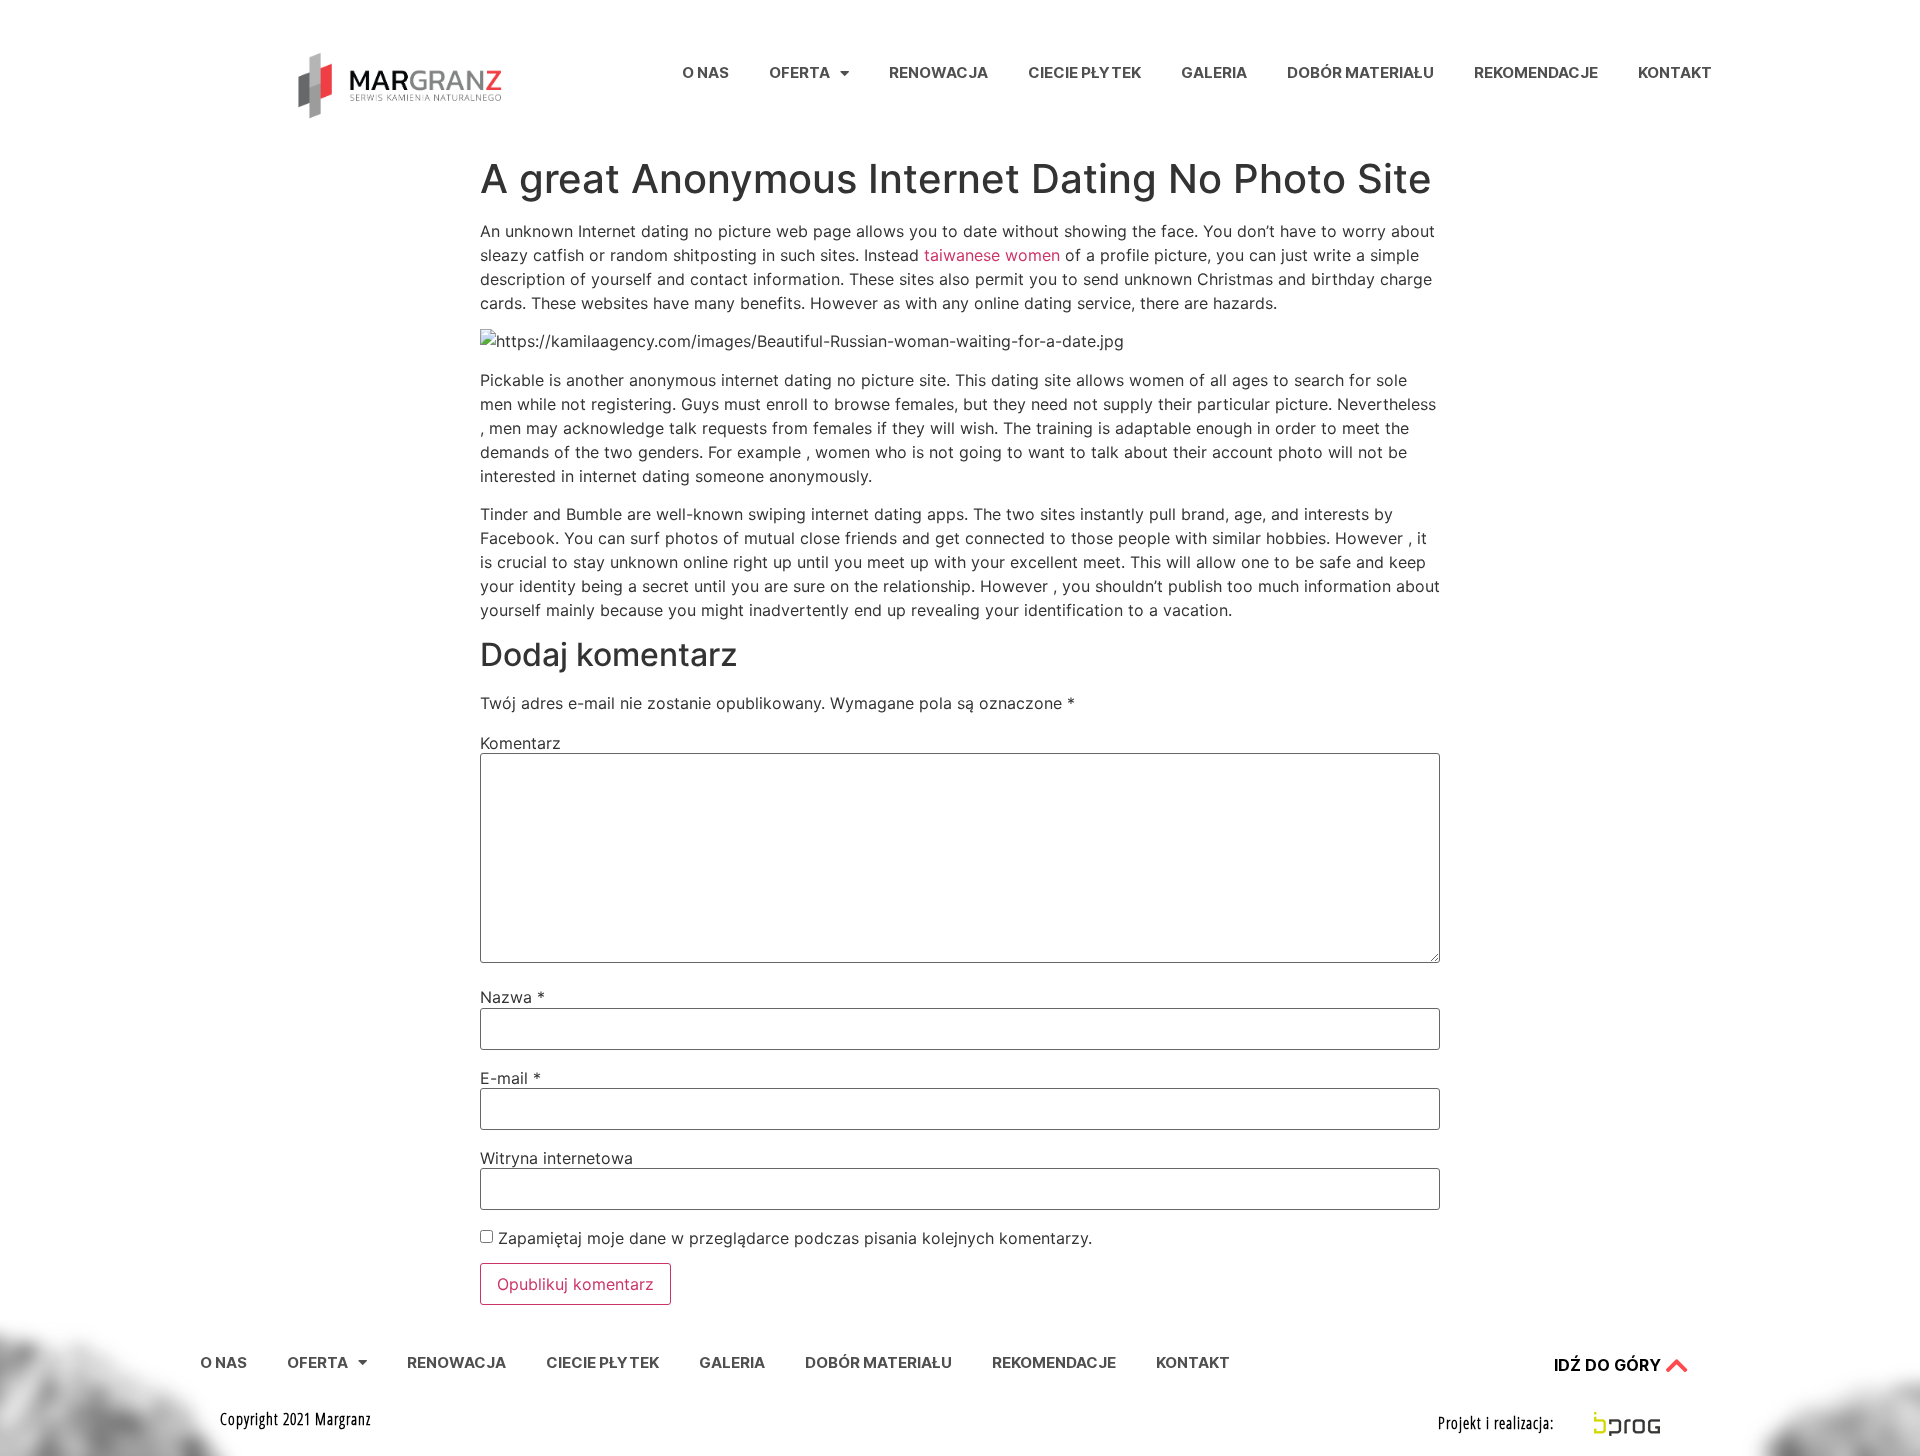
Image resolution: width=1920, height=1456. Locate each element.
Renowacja (938, 72)
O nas (705, 72)
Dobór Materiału (1360, 72)
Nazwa (512, 997)
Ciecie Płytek (1084, 72)
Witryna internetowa (556, 1158)
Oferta (799, 72)
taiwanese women (992, 255)
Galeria (1214, 72)
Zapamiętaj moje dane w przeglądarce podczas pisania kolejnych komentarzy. (795, 1238)
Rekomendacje (1536, 72)
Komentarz (520, 743)
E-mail (510, 1078)
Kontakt (1675, 72)
